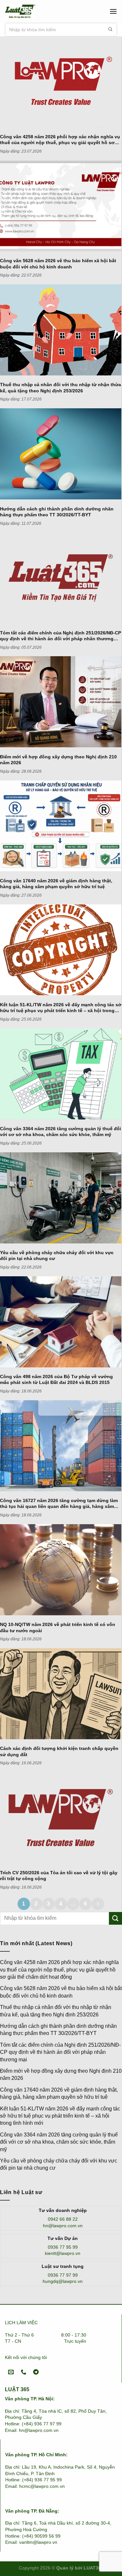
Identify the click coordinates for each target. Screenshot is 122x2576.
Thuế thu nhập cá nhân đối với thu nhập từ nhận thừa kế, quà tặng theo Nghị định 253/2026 (56, 2011)
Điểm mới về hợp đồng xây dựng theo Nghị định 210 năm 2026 (61, 2074)
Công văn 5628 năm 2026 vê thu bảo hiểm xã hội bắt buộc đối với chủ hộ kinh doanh (61, 1992)
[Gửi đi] (110, 30)
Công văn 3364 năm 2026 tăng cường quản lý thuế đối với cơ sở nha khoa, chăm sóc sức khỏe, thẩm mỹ (59, 2142)
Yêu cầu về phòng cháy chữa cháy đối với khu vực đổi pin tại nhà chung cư (59, 2164)
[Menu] (113, 11)
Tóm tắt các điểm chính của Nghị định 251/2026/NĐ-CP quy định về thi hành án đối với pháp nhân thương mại (60, 2052)
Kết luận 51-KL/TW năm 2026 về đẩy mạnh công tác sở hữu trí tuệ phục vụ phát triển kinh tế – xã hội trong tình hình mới (60, 2116)
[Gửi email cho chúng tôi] (11, 2373)
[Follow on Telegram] (36, 2373)
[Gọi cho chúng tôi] (24, 2373)
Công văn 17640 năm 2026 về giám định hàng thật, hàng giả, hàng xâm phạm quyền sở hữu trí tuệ (59, 2093)
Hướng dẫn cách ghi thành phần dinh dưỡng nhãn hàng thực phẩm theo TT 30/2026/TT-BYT (58, 2030)
